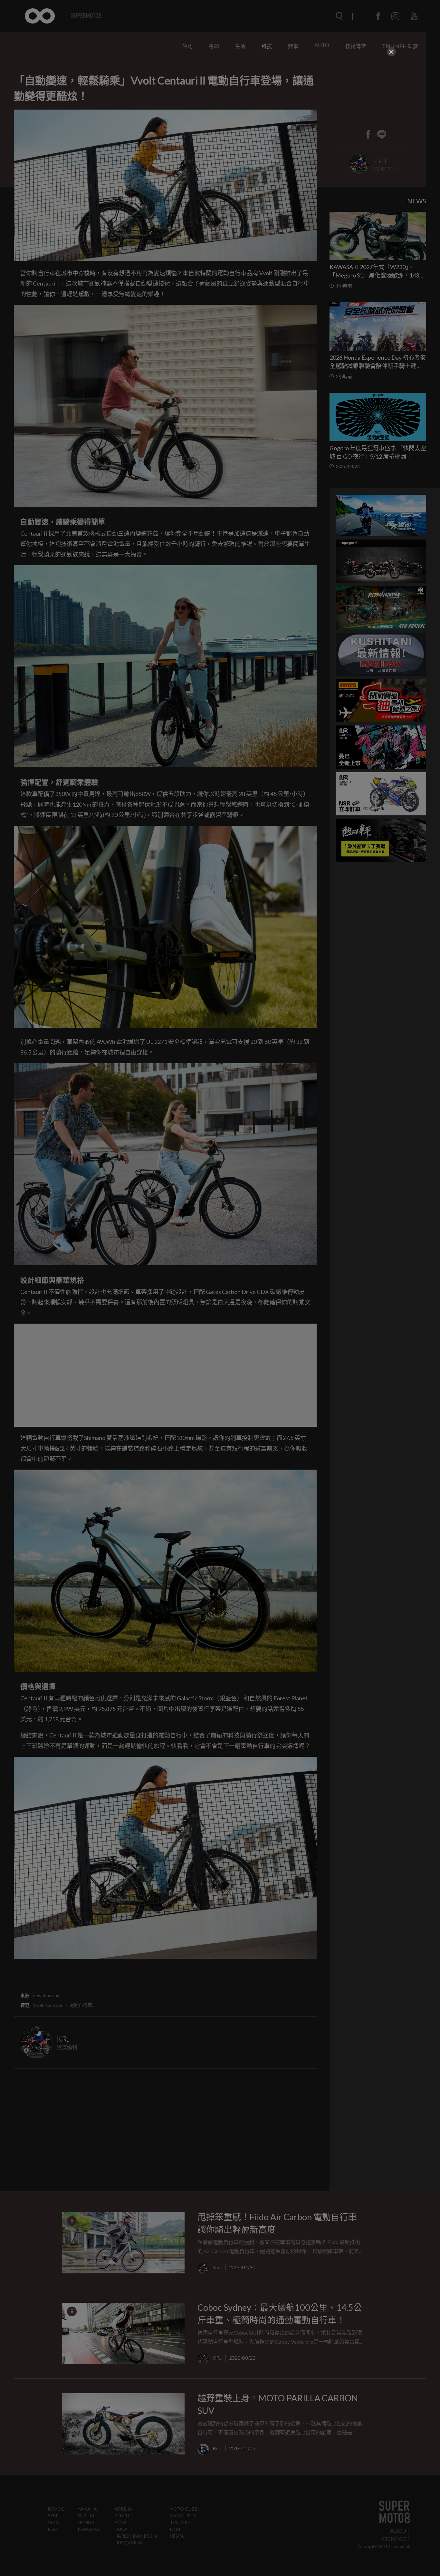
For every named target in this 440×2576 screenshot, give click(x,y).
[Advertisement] (220, 98)
